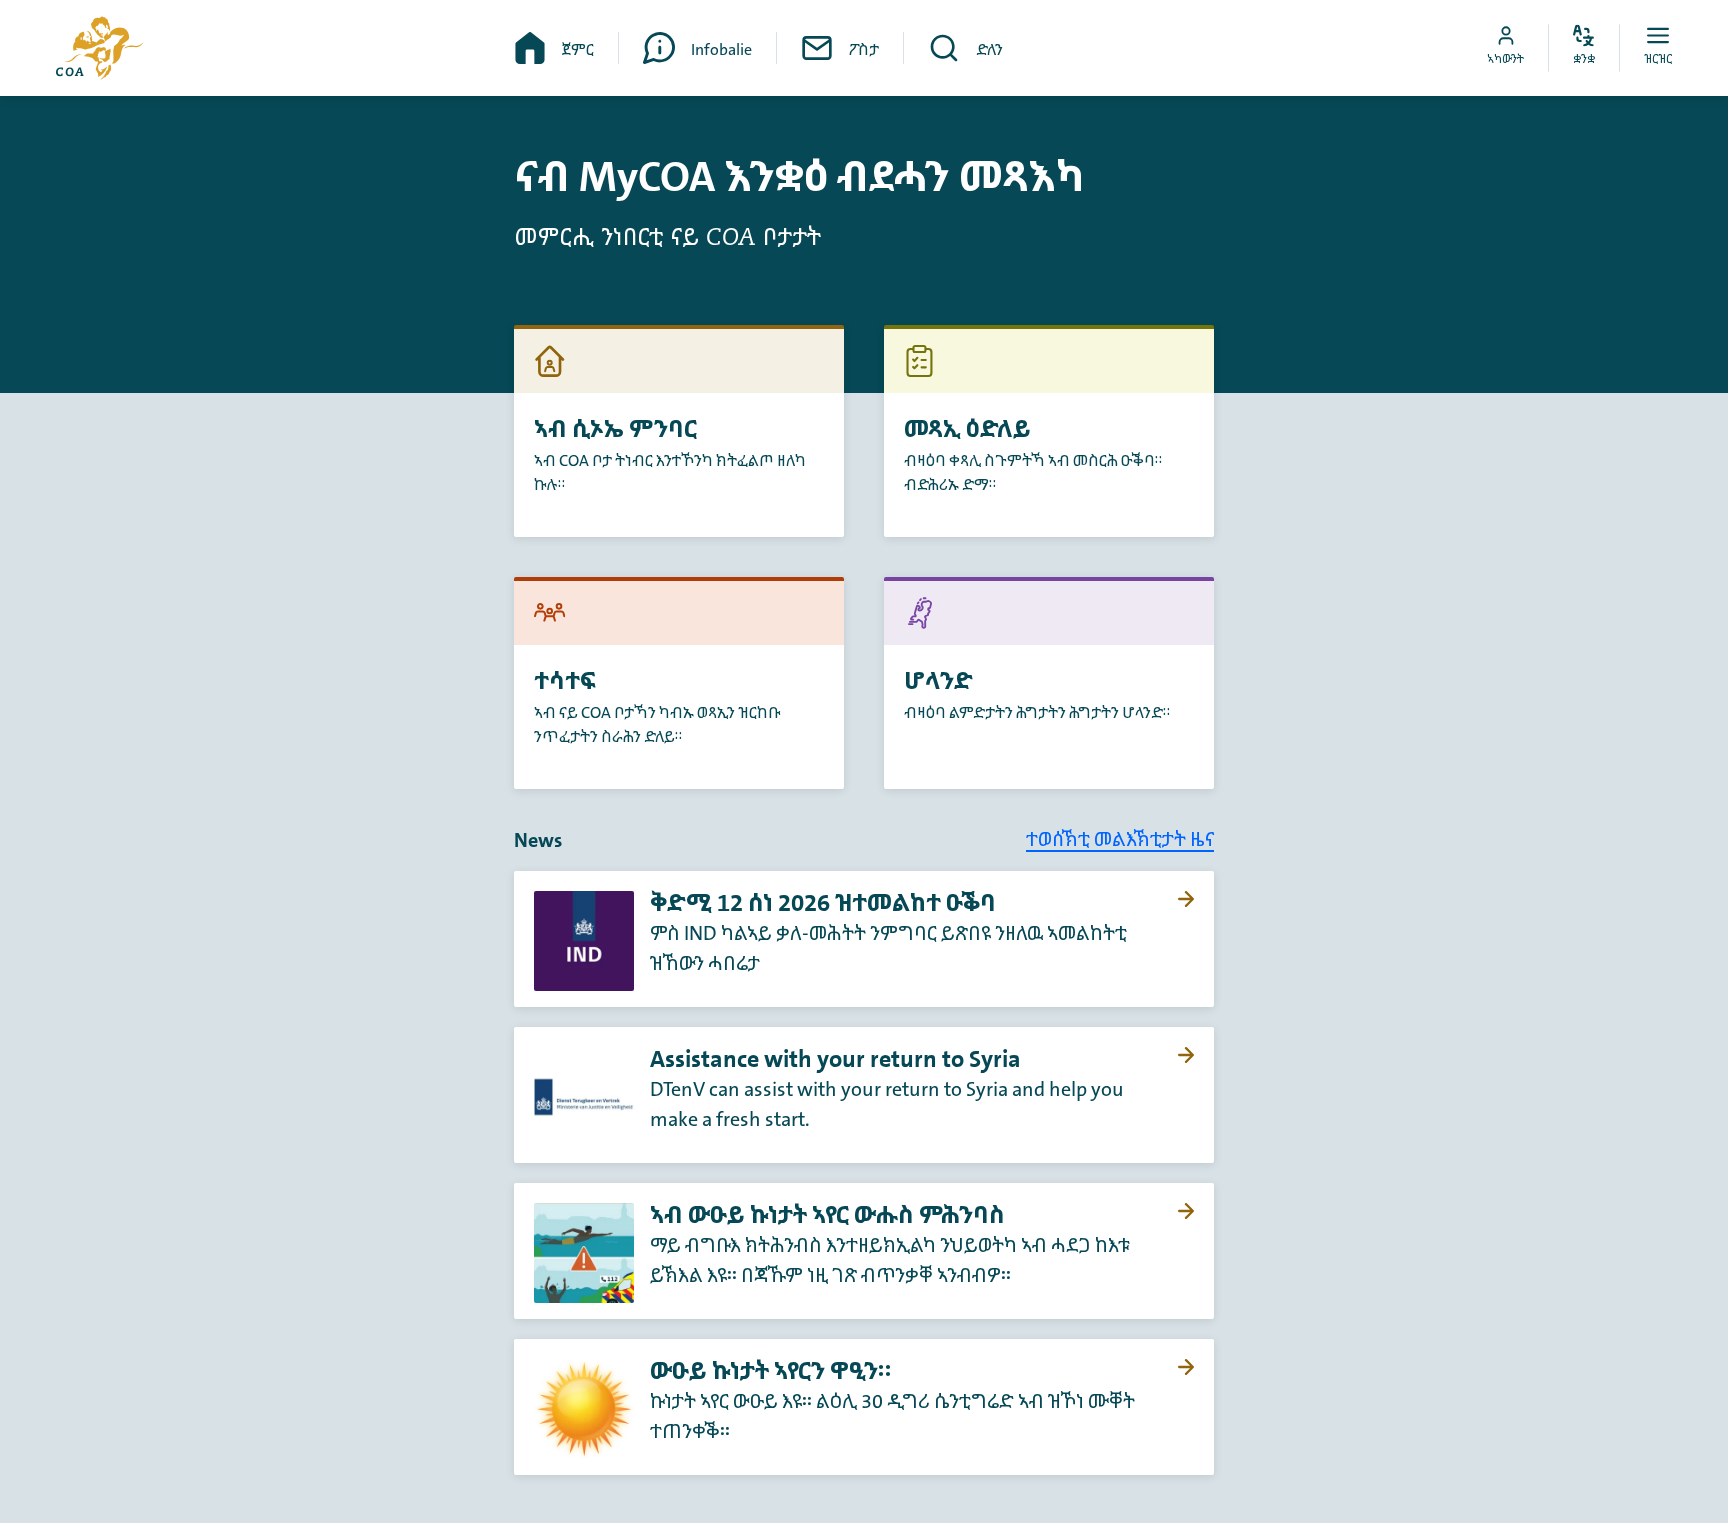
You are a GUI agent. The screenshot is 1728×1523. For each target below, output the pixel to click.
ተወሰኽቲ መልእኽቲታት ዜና (1120, 840)
